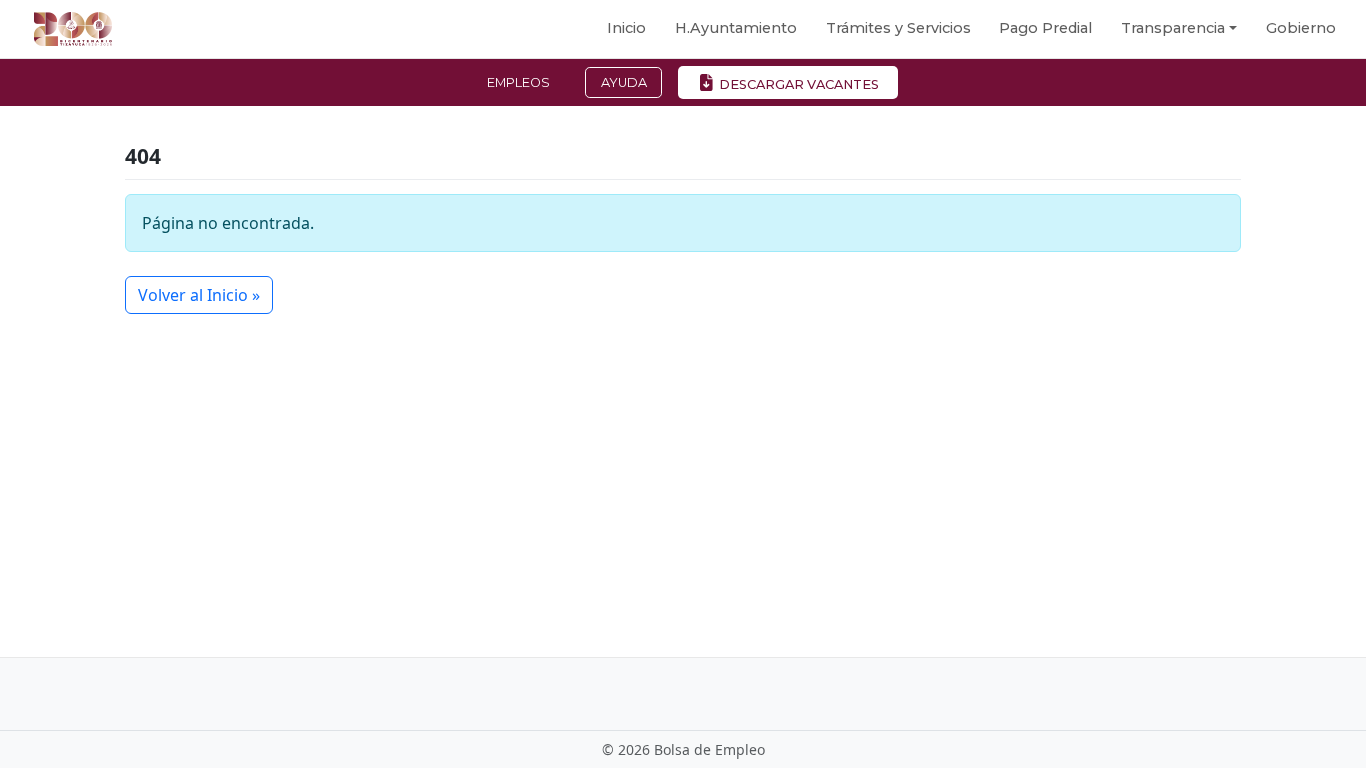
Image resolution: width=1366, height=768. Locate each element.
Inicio (626, 28)
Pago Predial (1045, 28)
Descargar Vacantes (797, 84)
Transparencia (1173, 28)
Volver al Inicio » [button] (199, 295)
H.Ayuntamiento (736, 28)
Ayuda (624, 82)
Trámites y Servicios (898, 28)
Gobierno (1301, 28)
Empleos (518, 82)
